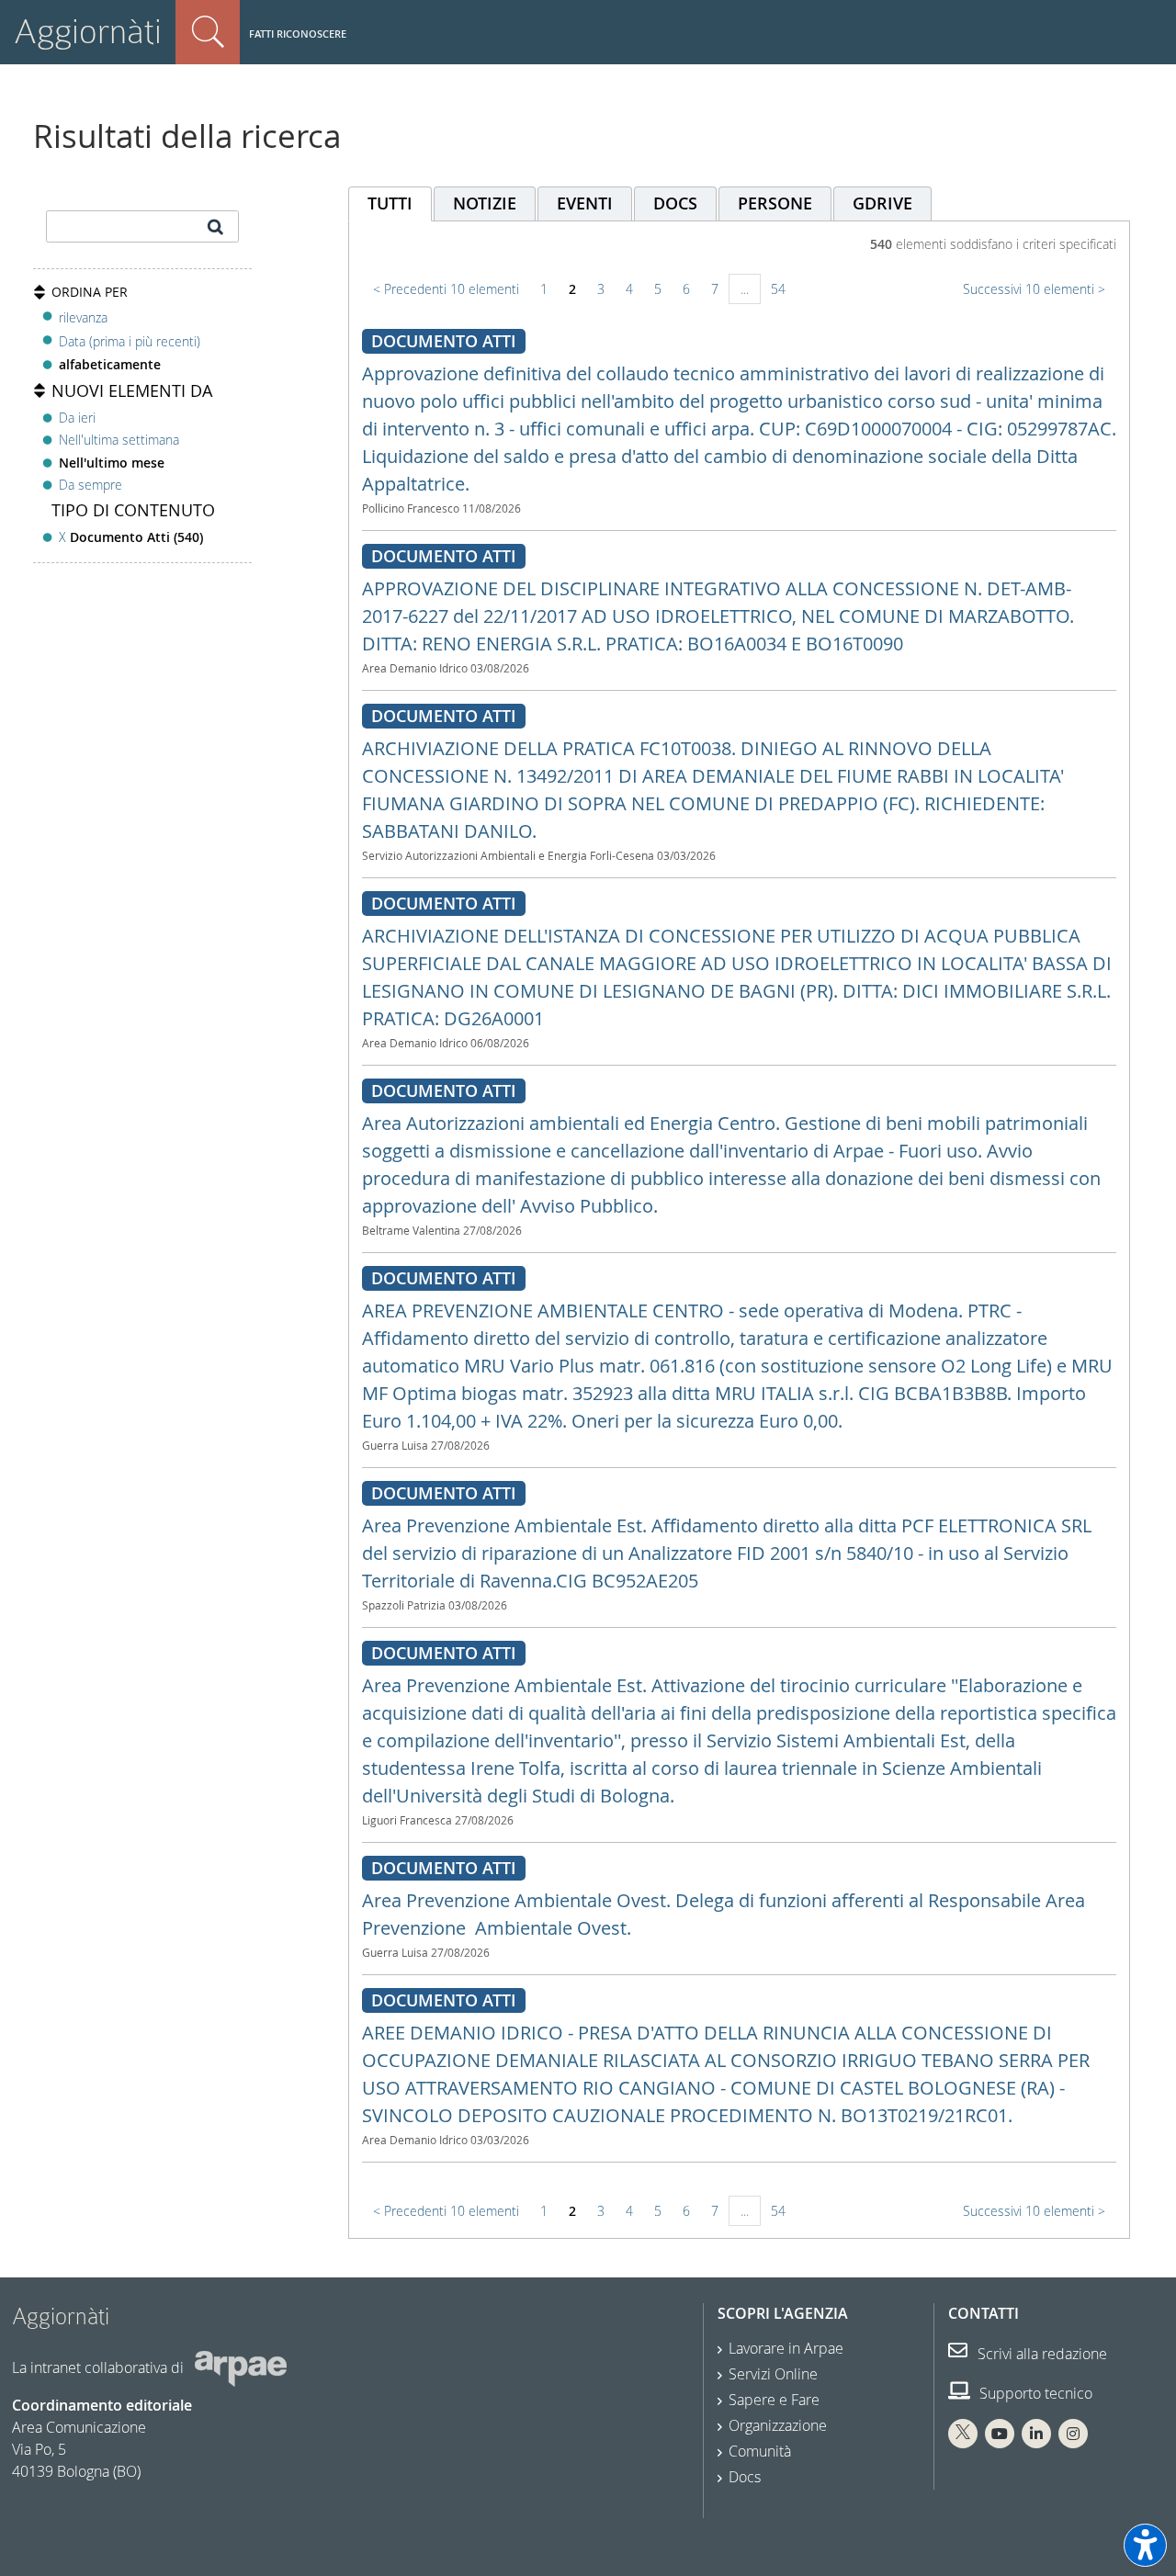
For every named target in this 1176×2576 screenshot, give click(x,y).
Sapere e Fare (774, 2400)
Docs (745, 2477)
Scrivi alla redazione (1040, 2354)
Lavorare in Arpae (786, 2348)
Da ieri (77, 418)
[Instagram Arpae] (1073, 2434)
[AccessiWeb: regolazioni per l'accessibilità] (1145, 2545)
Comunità (760, 2451)
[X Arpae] (963, 2434)
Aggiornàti (88, 32)
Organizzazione (778, 2425)
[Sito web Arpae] (241, 2367)
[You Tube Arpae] (1000, 2434)
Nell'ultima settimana (119, 440)
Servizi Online (773, 2374)
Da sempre (90, 485)
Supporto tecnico (1034, 2393)
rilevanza (83, 317)
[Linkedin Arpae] (1036, 2434)
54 (778, 289)
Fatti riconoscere (298, 34)
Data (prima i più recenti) (130, 341)
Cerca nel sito (208, 32)
